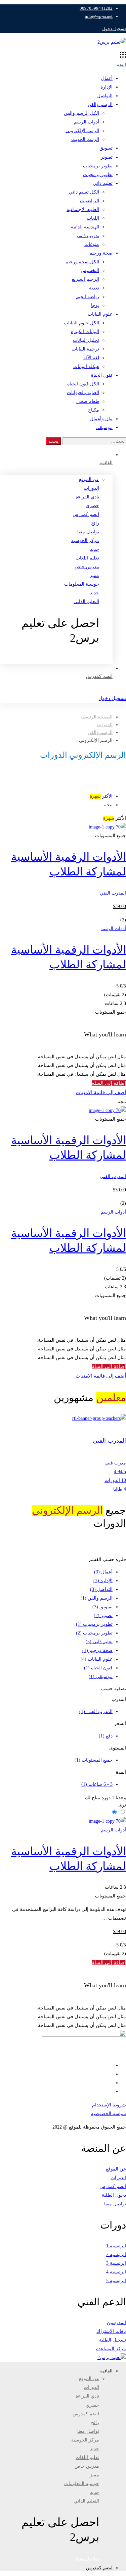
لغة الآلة (91, 358)
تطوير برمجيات (98, 166)
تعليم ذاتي (103, 183)
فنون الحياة (102, 375)
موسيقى (104, 427)
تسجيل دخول (114, 29)
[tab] (56, 796)
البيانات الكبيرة (85, 332)
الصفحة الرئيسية (96, 717)
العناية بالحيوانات (83, 393)
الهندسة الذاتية (85, 227)
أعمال (107, 78)
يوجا (95, 305)
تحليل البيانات (86, 340)
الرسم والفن (100, 104)
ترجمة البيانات (85, 349)
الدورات (105, 725)
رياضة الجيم (88, 297)
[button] (50, 659)
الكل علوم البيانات (81, 323)
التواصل (105, 96)
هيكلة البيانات (86, 366)
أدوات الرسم (87, 122)
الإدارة (107, 87)
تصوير (107, 157)
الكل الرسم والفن (81, 113)
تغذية (94, 288)
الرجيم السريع (86, 279)
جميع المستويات (94, 1760)
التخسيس (90, 271)
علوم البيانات (100, 314)
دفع (106, 1736)
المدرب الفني (113, 893)
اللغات (93, 218)
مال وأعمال (101, 419)
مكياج (94, 410)
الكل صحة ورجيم (82, 262)
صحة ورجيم (101, 253)
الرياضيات (90, 201)
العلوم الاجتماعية (83, 209)
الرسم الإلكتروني (82, 131)
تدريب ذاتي (88, 236)
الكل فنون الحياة (83, 384)
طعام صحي (88, 401)
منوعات (92, 244)
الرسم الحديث (85, 139)
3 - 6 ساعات (97, 1784)
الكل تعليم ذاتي (84, 192)
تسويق (106, 148)
